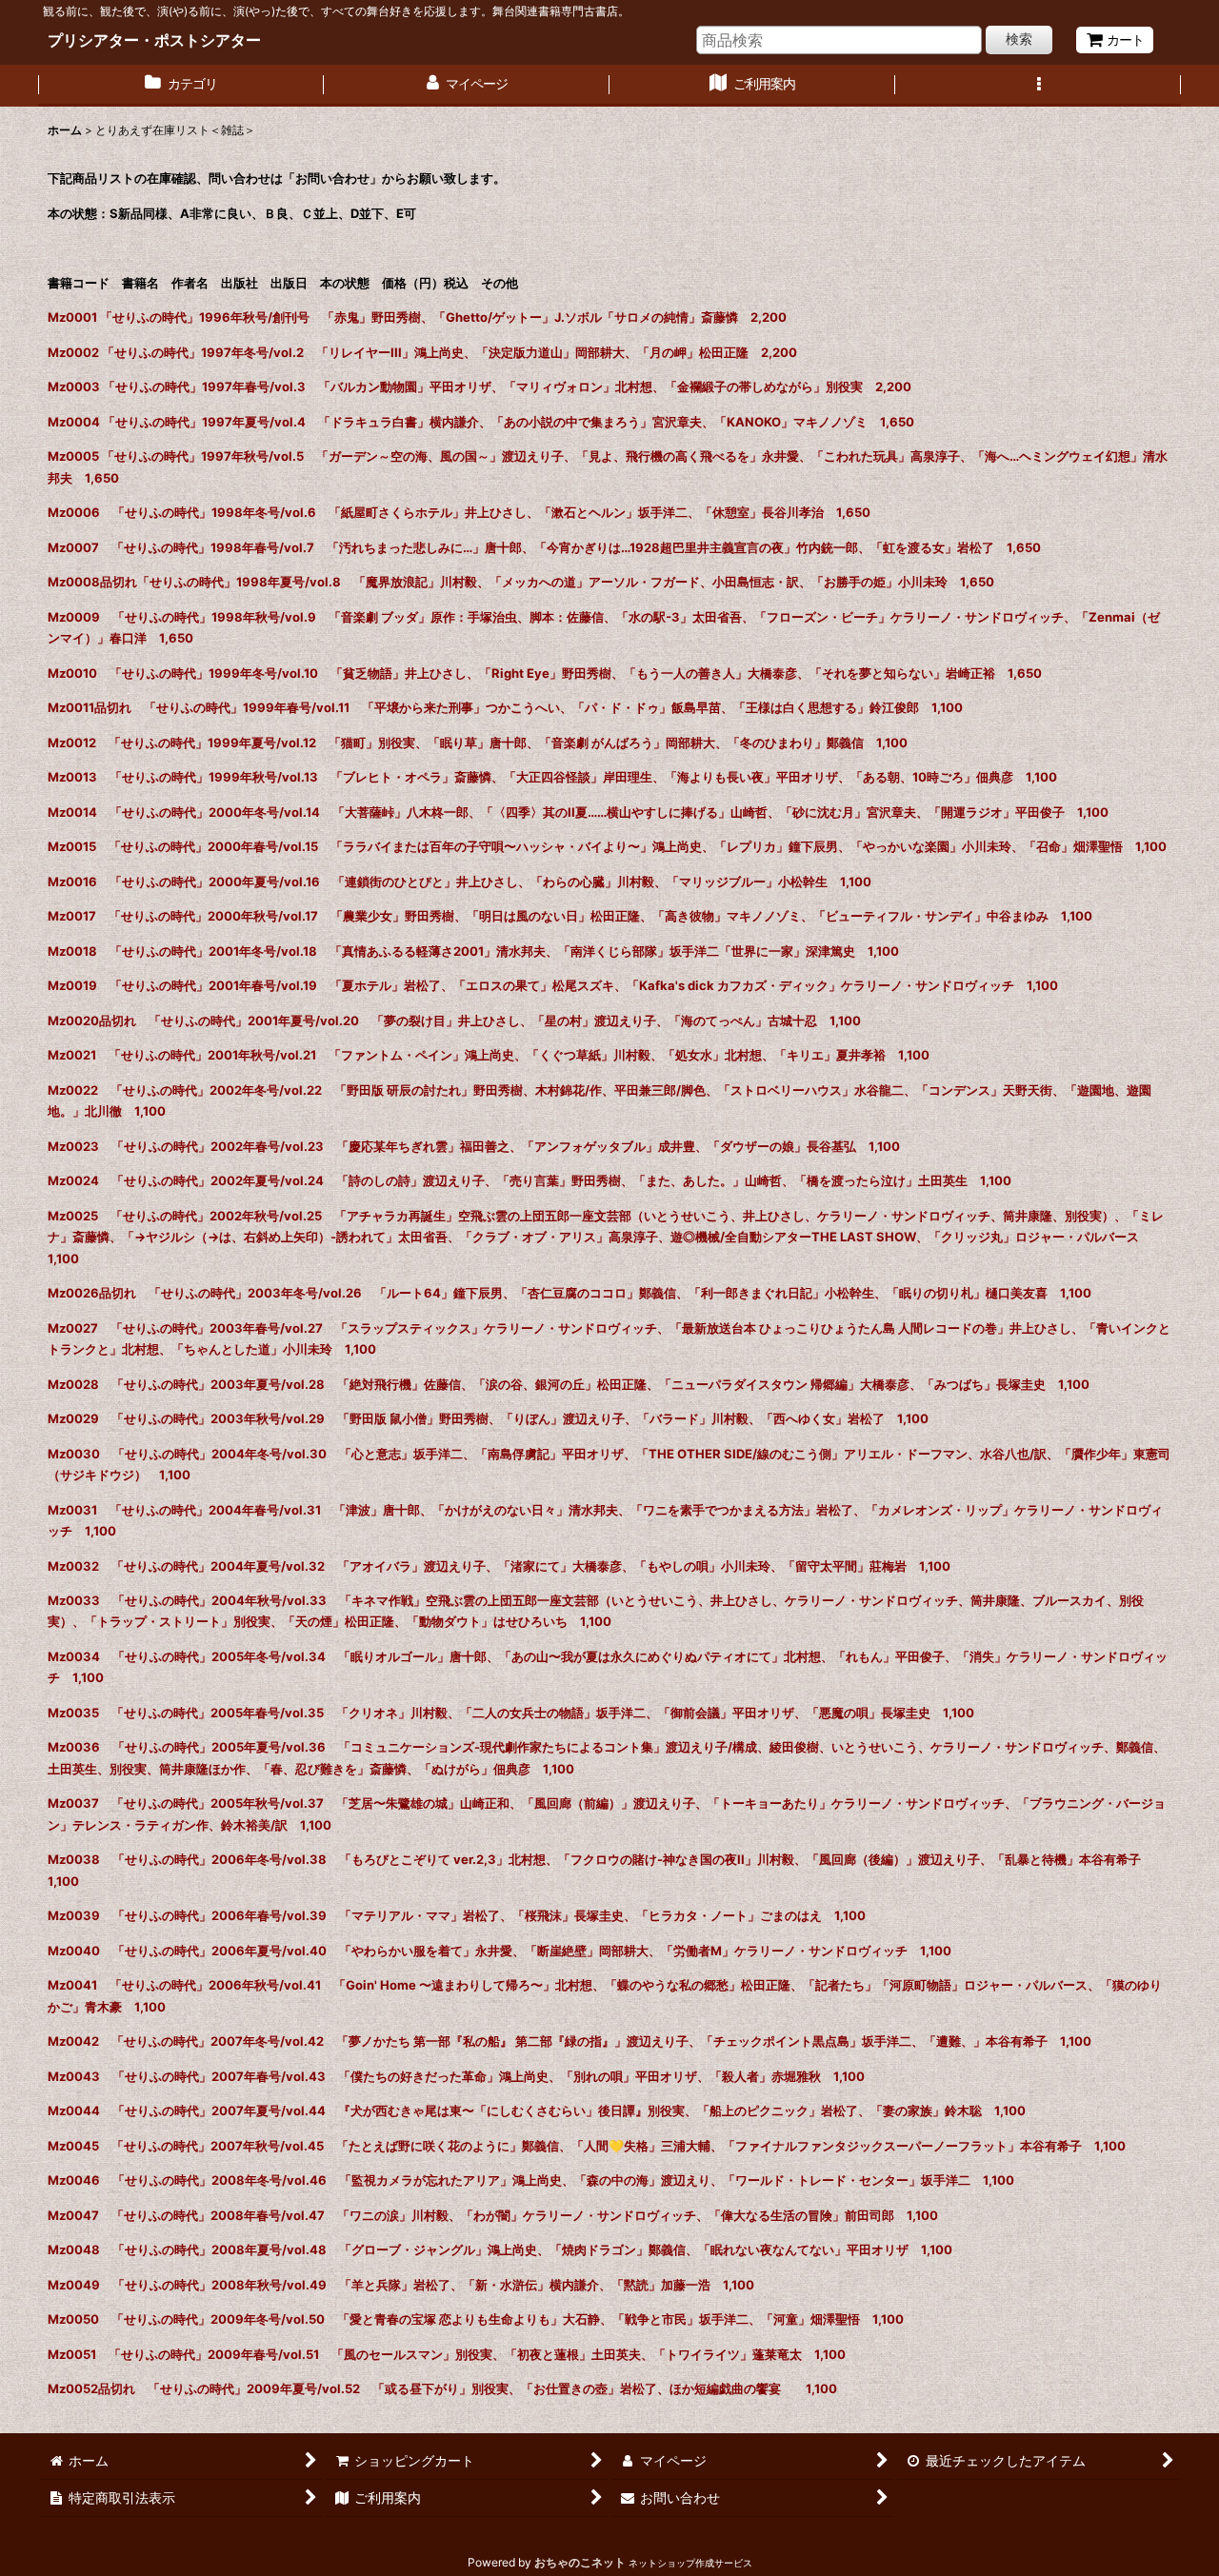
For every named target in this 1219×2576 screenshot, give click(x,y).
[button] (1038, 86)
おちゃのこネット (580, 2562)
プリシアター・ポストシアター (154, 40)
